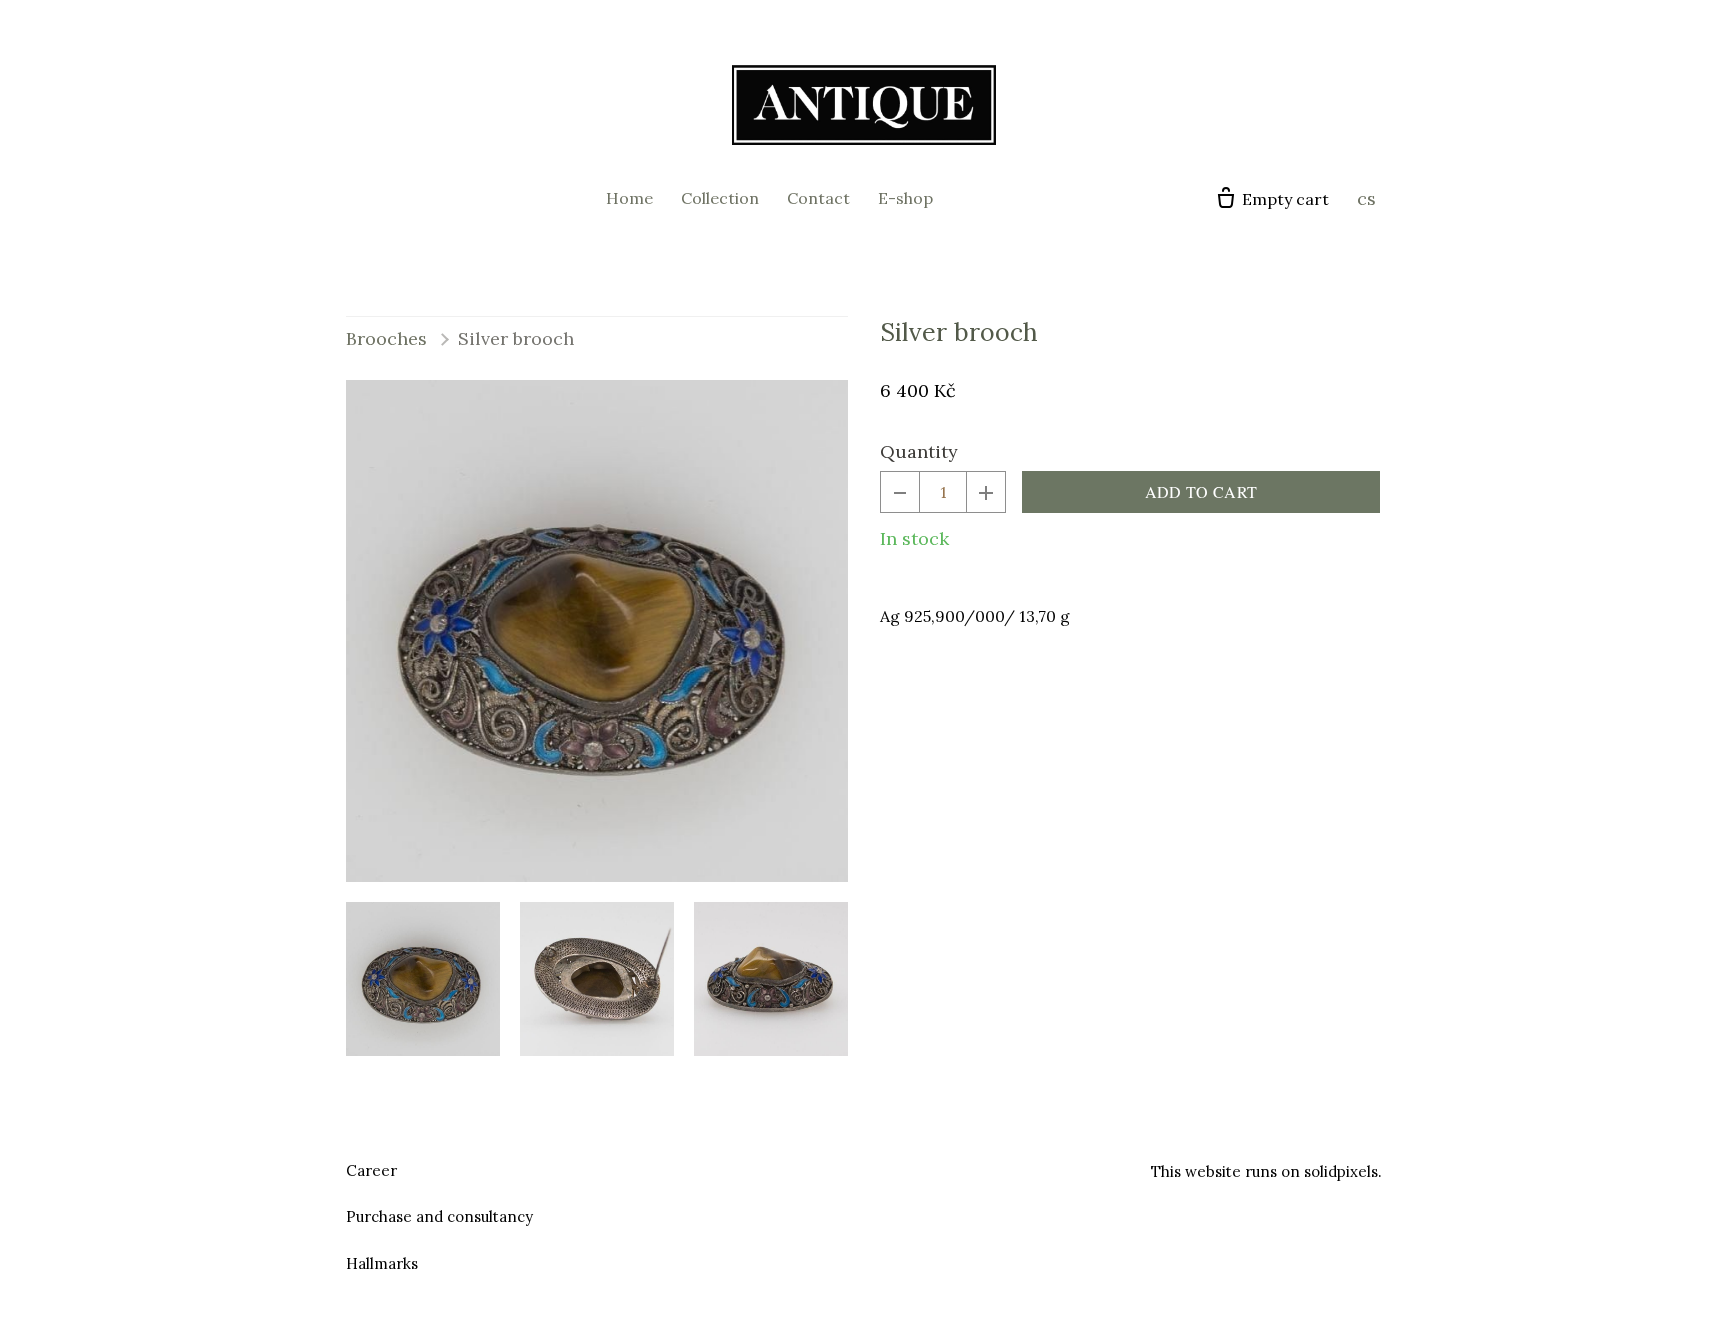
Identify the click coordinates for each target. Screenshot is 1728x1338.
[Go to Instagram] (888, 1168)
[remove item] (900, 492)
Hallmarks (382, 1263)
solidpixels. (1343, 1171)
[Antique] (864, 105)
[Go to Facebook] (840, 1168)
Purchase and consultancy (439, 1216)
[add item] (986, 492)
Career (371, 1170)
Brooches (386, 338)
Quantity (919, 451)
